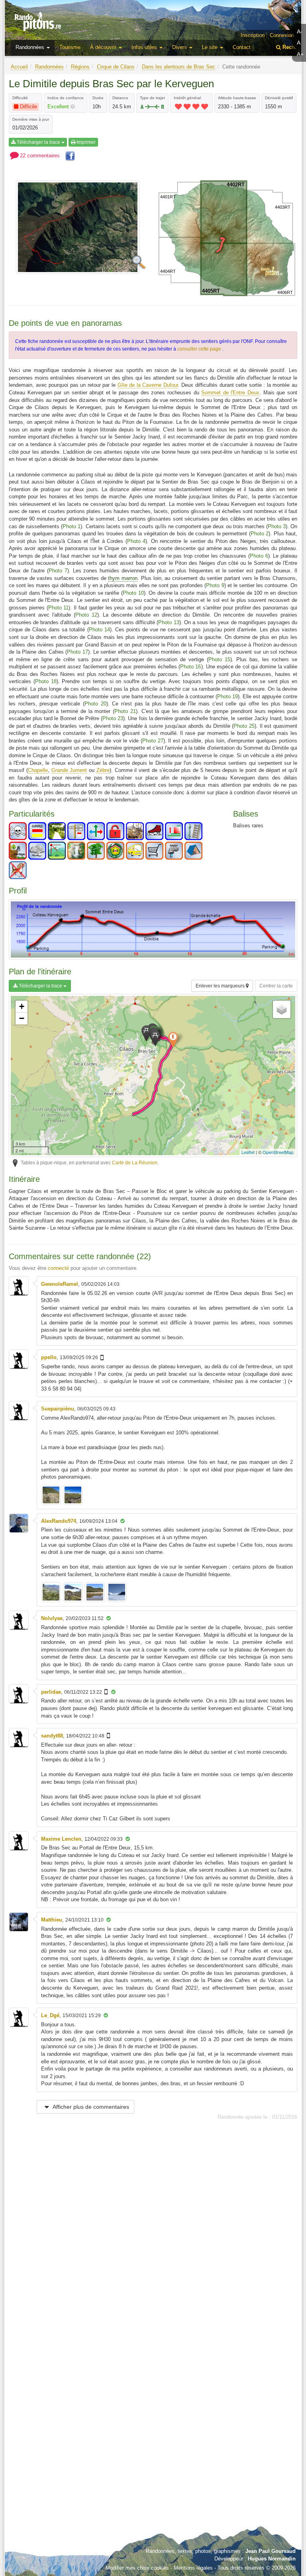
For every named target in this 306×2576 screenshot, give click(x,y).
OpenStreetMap (278, 1152)
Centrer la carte (276, 986)
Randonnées (49, 67)
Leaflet (248, 1152)
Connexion (282, 35)
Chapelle (38, 770)
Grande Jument (69, 770)
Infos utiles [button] (145, 47)
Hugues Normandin (272, 2559)
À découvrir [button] (104, 47)
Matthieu (52, 1920)
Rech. (289, 47)
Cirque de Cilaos (116, 67)
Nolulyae (52, 1618)
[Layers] (282, 1009)
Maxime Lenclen (61, 1839)
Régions (80, 67)
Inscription (253, 35)
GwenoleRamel (60, 1284)
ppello (49, 1357)
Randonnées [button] (31, 47)
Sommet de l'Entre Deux (230, 393)
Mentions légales (193, 2568)
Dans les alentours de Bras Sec (178, 67)
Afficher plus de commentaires (90, 2107)
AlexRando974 (59, 1521)
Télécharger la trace (38, 142)
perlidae (51, 1692)
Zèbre (103, 770)
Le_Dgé (50, 2015)
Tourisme (70, 47)
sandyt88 (52, 1736)
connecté (58, 1268)
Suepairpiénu (58, 1409)
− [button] (22, 1018)
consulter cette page (200, 349)
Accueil (19, 67)
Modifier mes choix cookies (137, 2568)
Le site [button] (211, 47)
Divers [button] (180, 47)
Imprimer (85, 142)
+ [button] (22, 1006)
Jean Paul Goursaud (271, 2551)
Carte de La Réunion (135, 1163)
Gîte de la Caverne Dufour (148, 385)
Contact (242, 47)
